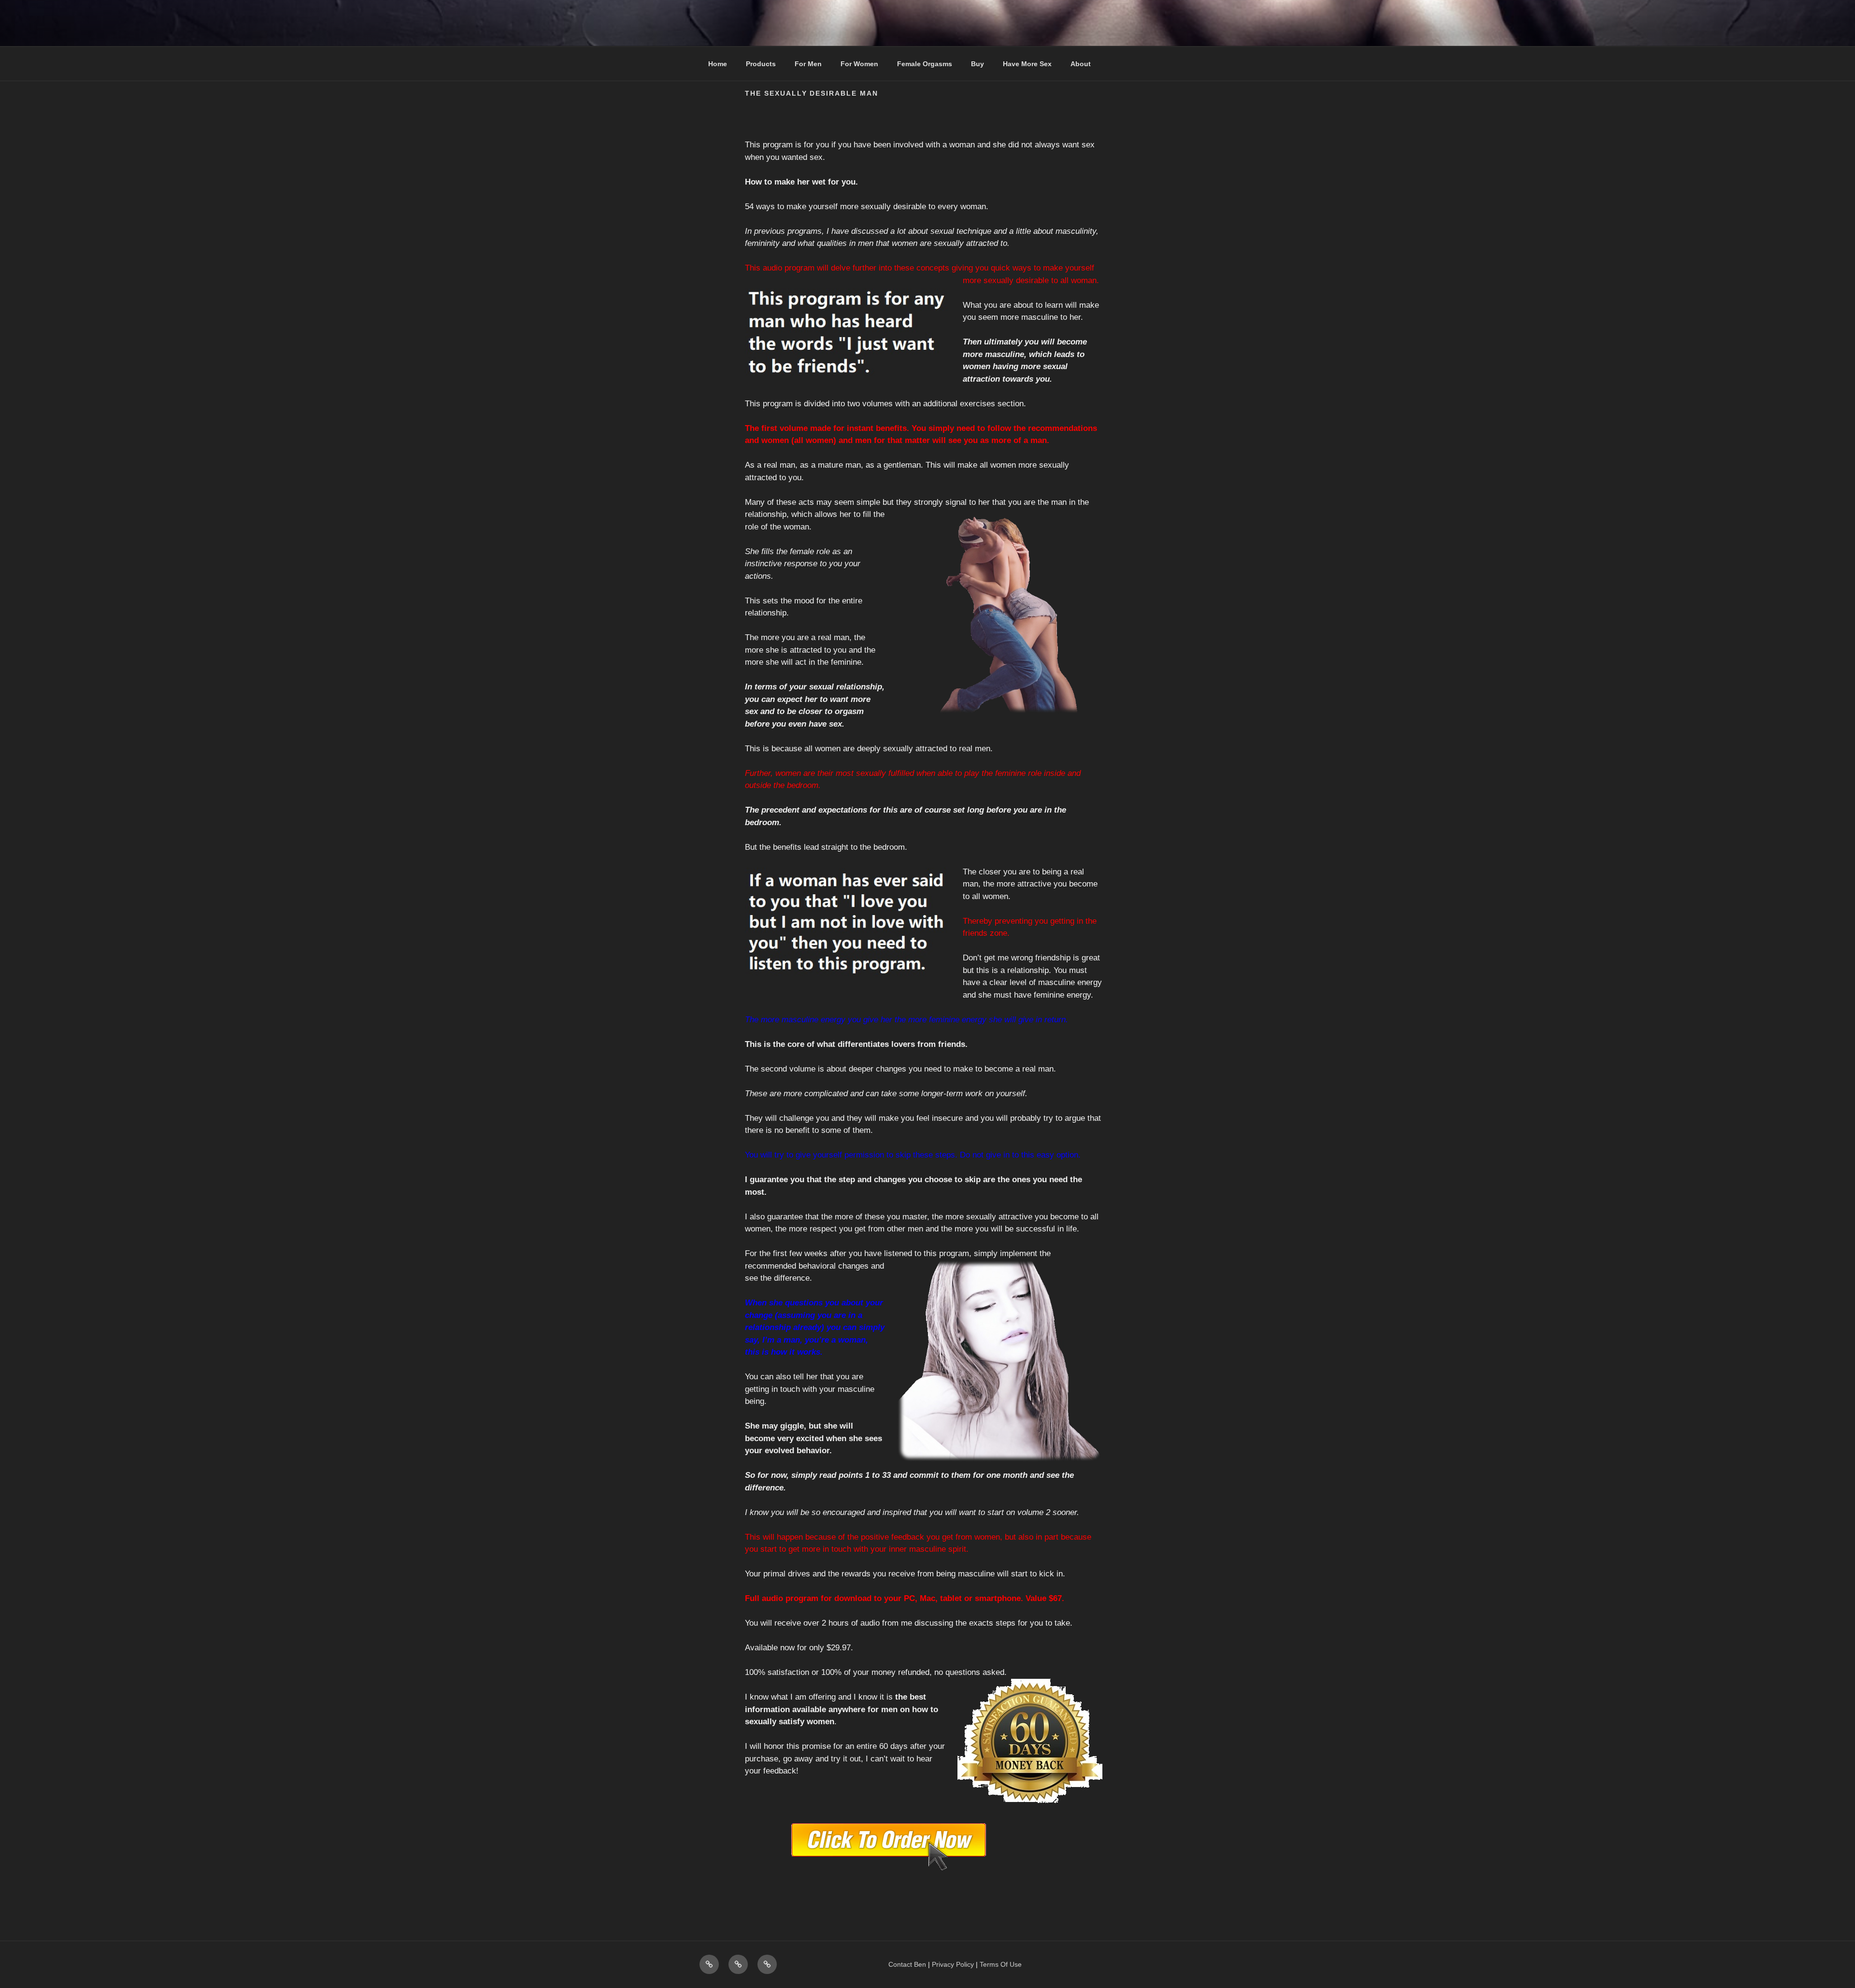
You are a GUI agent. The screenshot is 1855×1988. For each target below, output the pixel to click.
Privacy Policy (953, 1964)
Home (718, 64)
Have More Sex (1027, 64)
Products (761, 64)
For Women (859, 64)
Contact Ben (907, 1964)
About (1081, 64)
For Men (808, 64)
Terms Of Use (1001, 1964)
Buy (977, 64)
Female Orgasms (925, 64)
